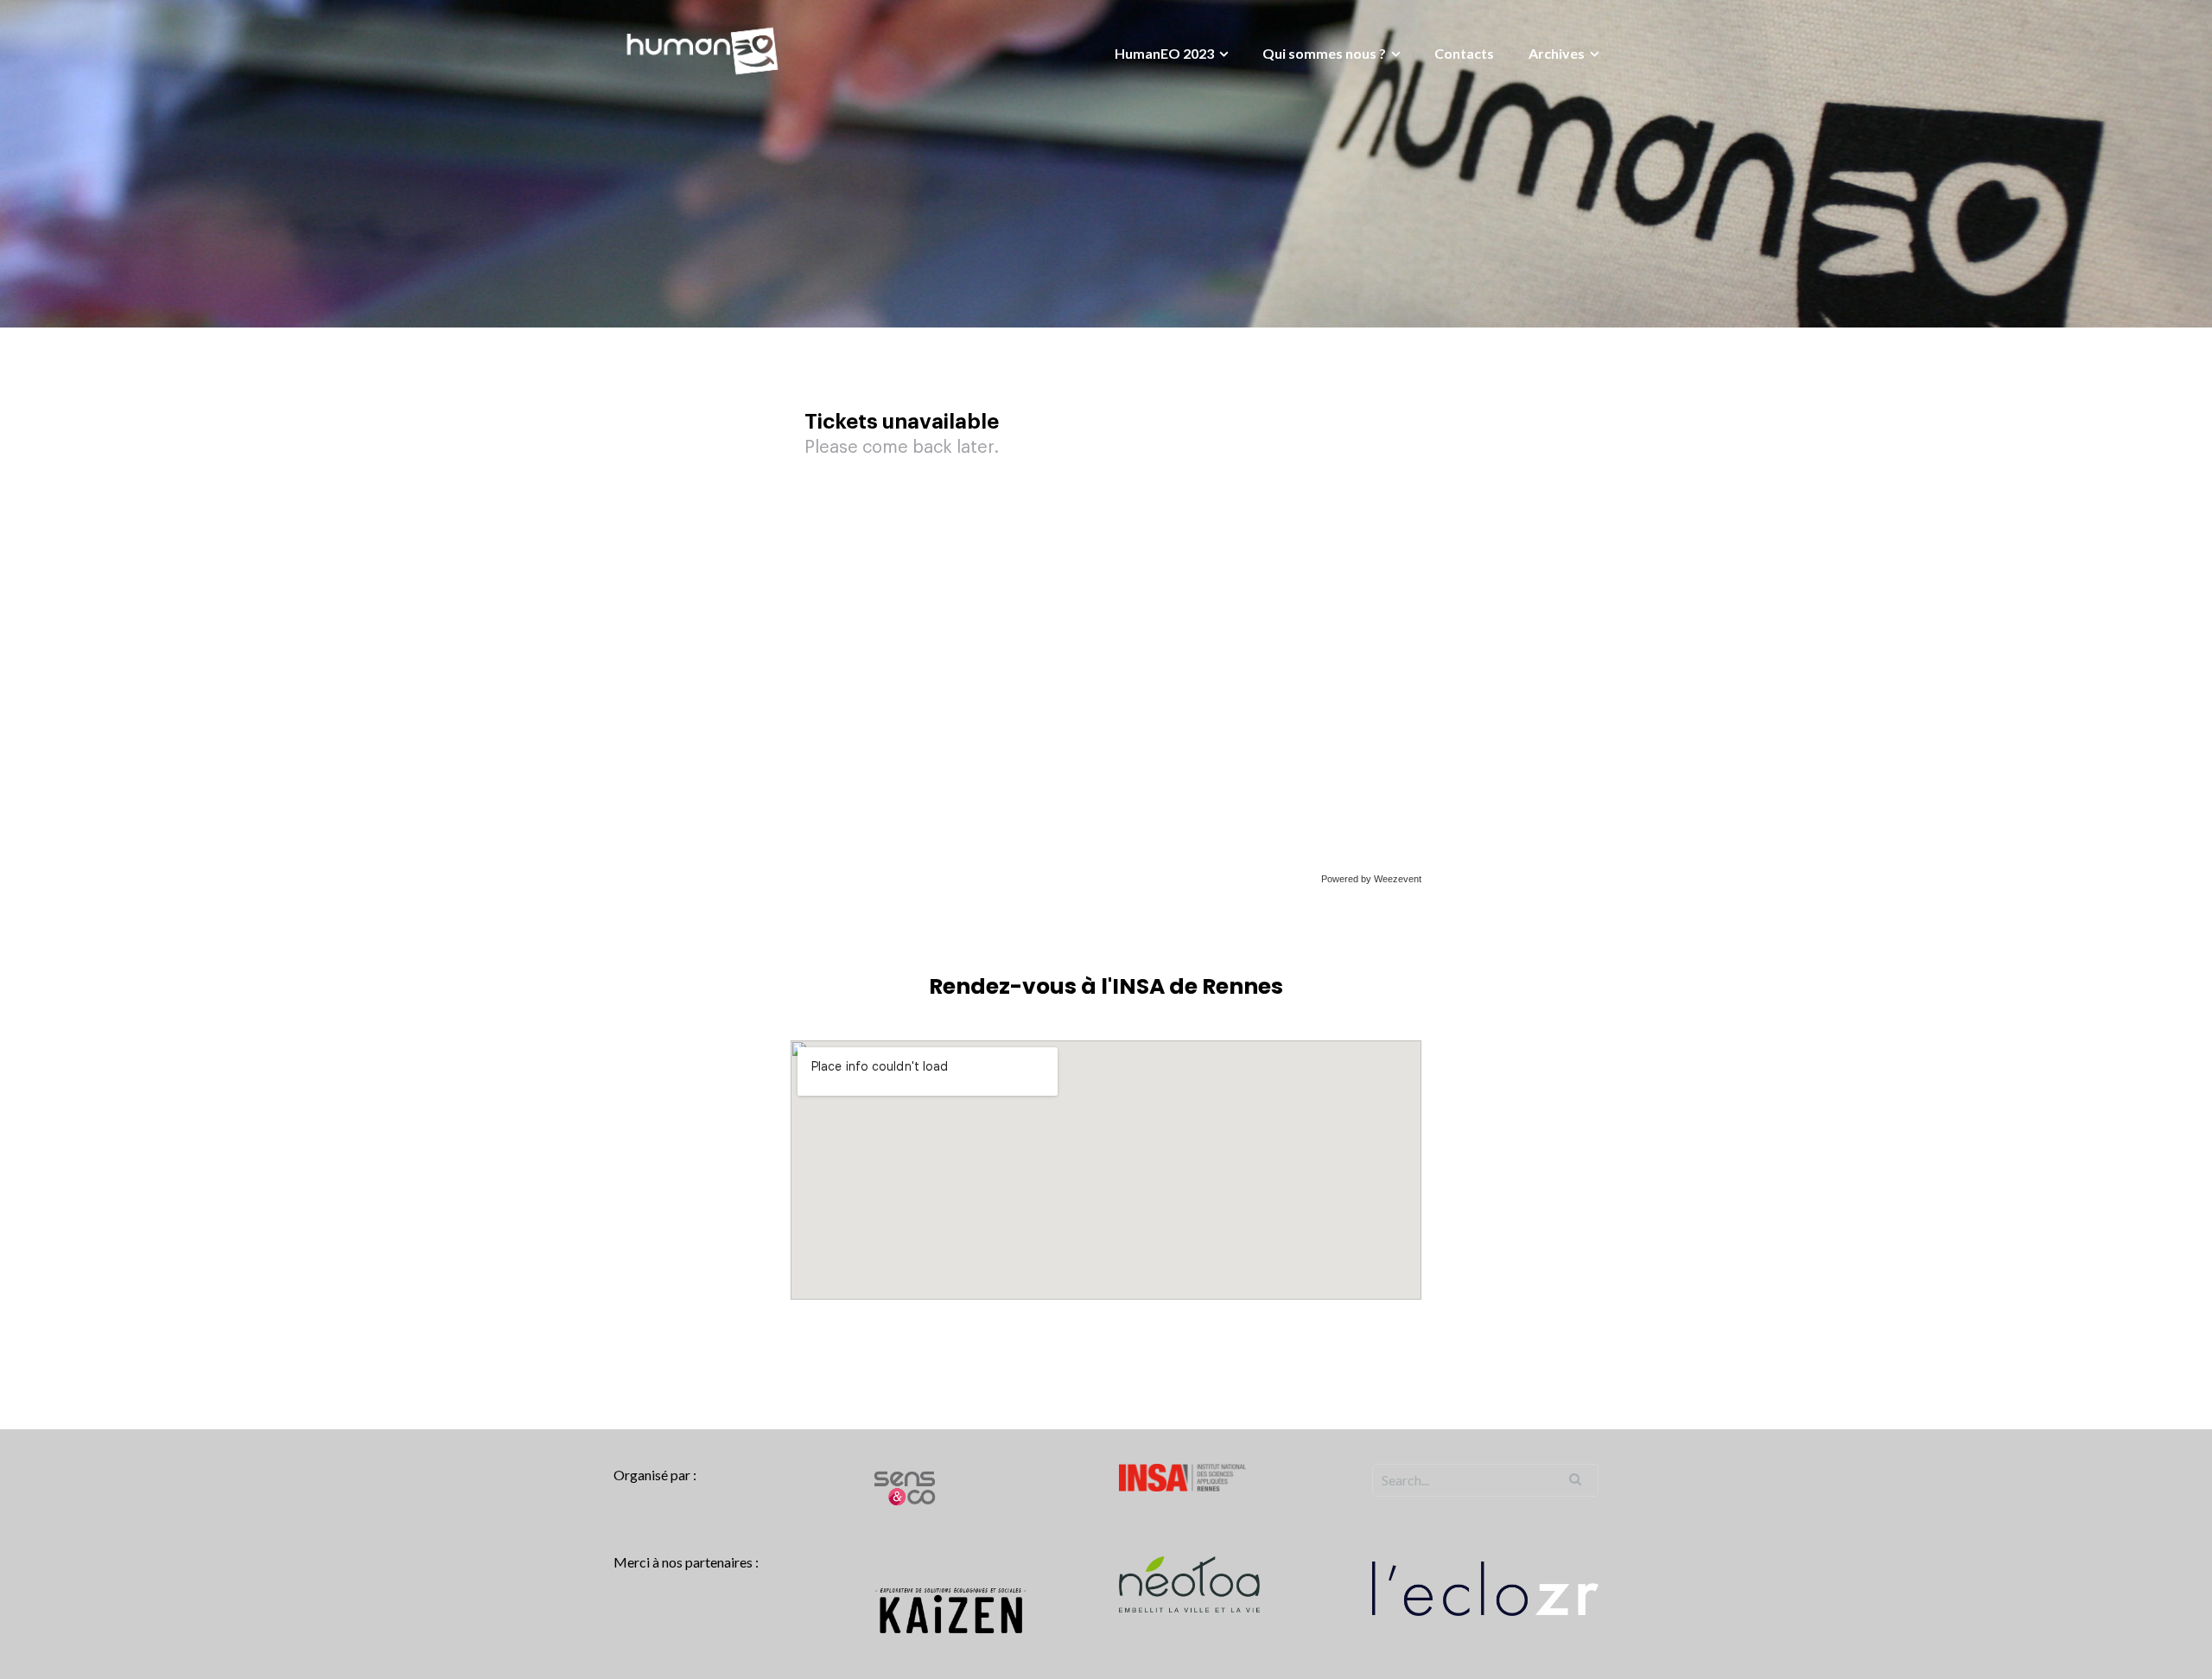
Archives (1557, 53)
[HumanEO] (702, 49)
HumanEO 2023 (1164, 53)
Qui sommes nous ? (1324, 53)
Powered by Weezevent (1371, 879)
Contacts (1464, 53)
